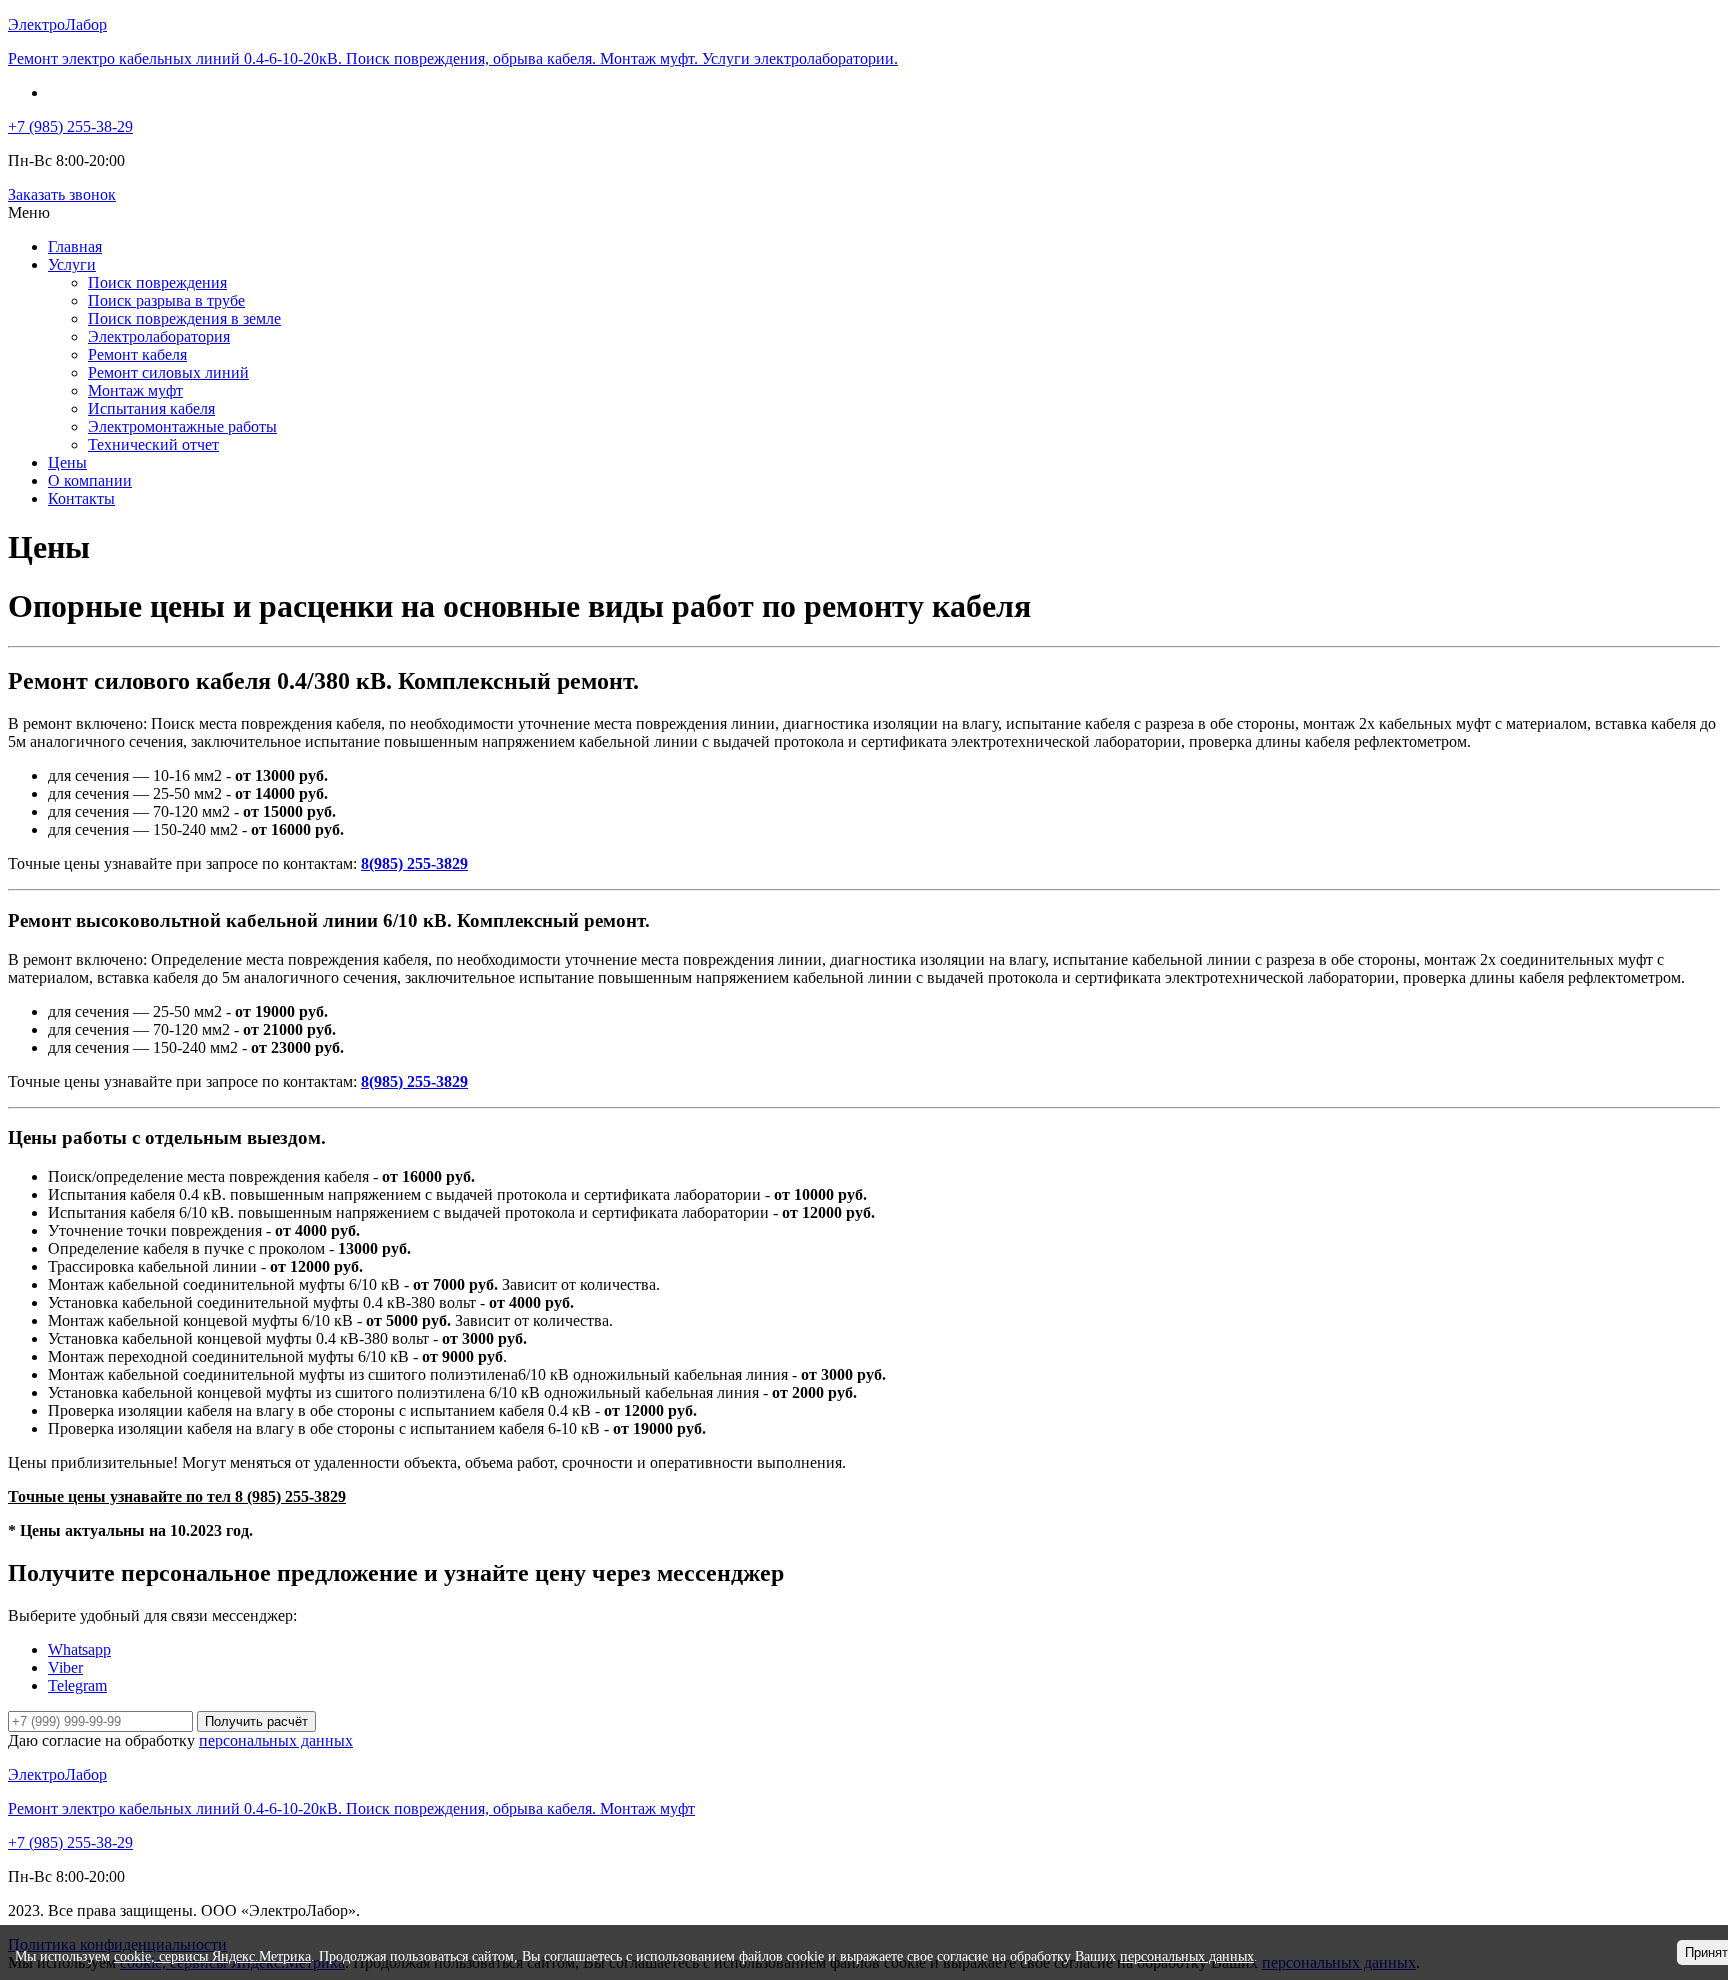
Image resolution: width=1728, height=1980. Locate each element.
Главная (75, 246)
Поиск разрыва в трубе (166, 300)
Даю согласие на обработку (180, 1740)
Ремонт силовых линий (168, 372)
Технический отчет (153, 444)
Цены (67, 462)
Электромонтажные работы (182, 426)
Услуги (72, 264)
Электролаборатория (159, 336)
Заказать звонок (62, 194)
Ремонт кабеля (137, 354)
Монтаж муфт (135, 390)
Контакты (81, 498)
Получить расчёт (256, 1721)
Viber (65, 1667)
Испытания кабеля (151, 408)
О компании (90, 480)
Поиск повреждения (157, 282)
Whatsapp (79, 1649)
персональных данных (276, 1740)
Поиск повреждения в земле (184, 318)
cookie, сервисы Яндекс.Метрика (212, 1956)
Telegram (77, 1685)
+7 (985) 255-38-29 (70, 126)
